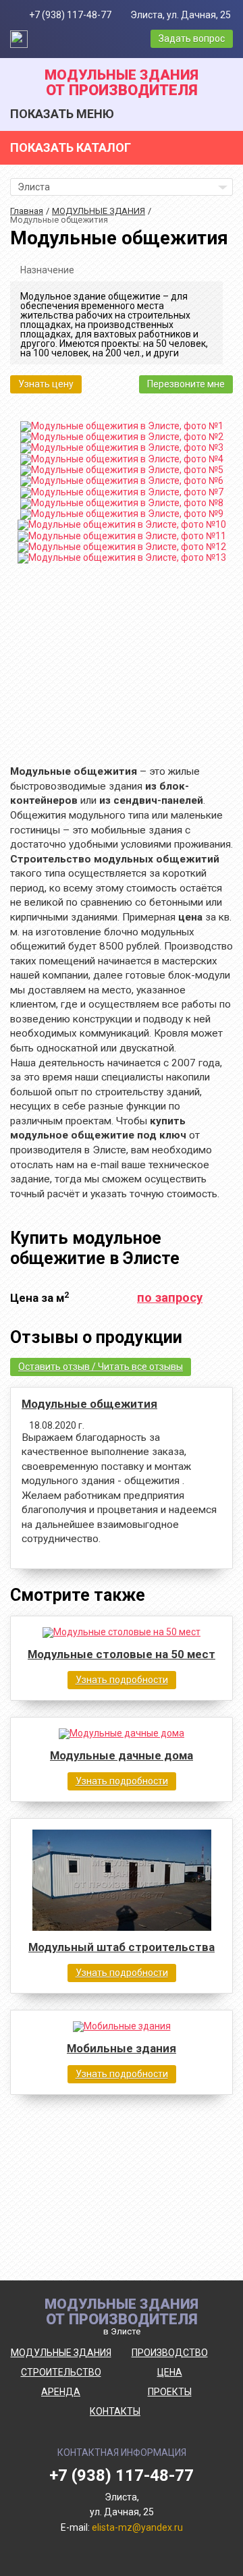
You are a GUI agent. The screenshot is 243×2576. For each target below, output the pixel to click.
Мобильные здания (122, 2049)
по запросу (170, 1298)
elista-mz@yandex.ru (137, 2527)
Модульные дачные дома (122, 1756)
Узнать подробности (122, 1680)
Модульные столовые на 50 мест (122, 1654)
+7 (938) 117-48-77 (70, 15)
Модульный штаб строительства (122, 1947)
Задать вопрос (192, 38)
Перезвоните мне (186, 384)
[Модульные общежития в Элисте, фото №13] (122, 558)
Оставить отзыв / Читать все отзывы (101, 1367)
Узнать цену (46, 384)
